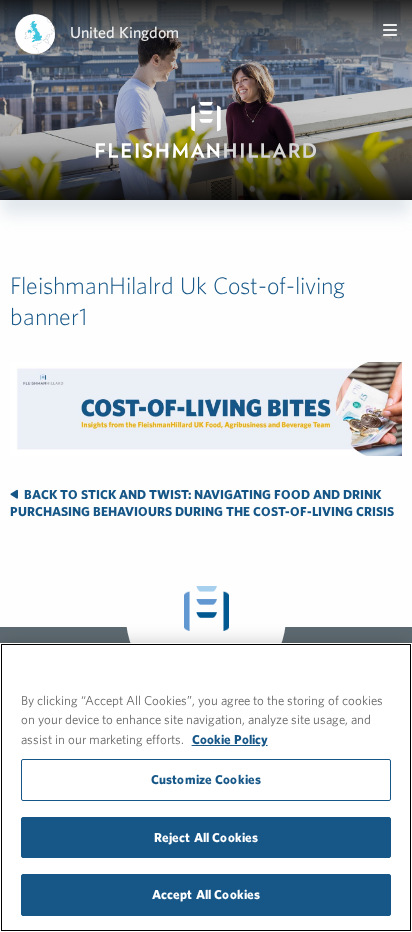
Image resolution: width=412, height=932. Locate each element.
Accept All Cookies (206, 894)
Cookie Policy (230, 739)
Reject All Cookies (206, 837)
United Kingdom (124, 32)
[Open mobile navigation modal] (390, 30)
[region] (206, 787)
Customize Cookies (206, 779)
